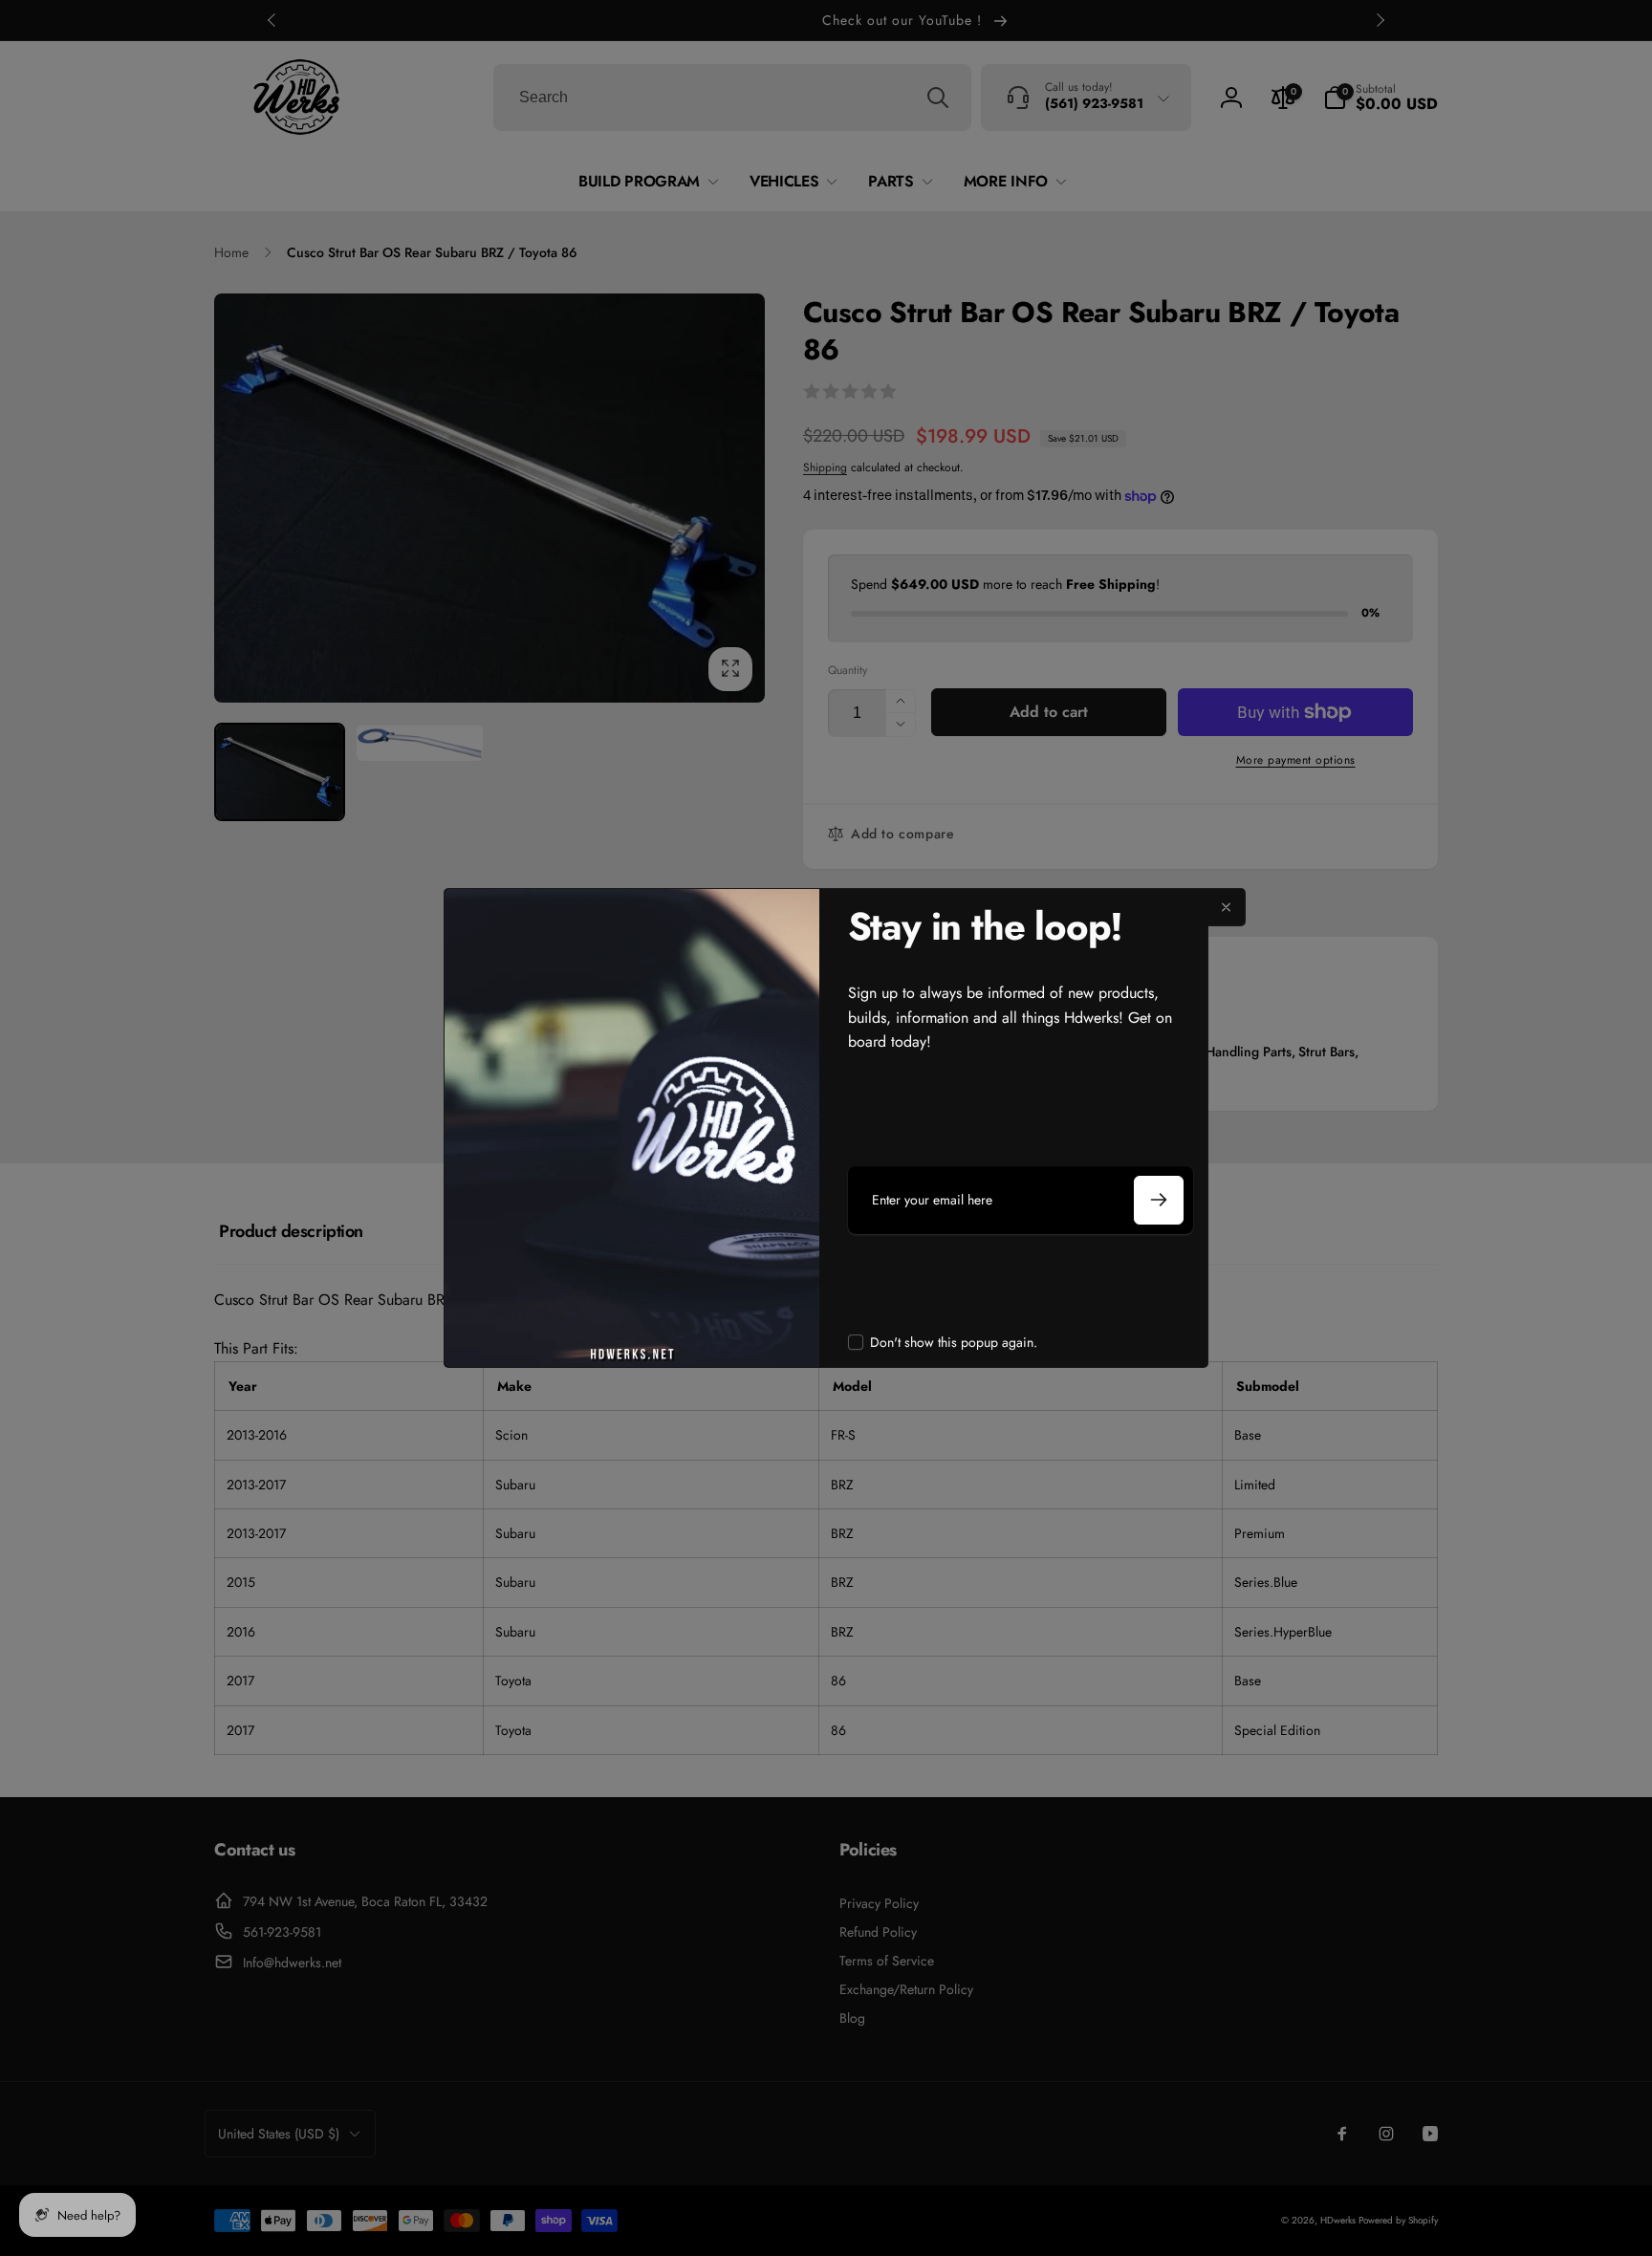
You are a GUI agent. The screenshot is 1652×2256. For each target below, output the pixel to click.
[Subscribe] (1159, 1200)
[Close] (1227, 907)
